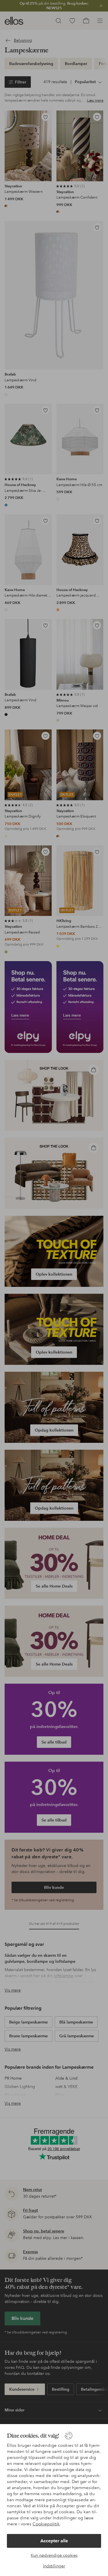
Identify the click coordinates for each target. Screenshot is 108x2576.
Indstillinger (54, 2566)
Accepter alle (54, 2541)
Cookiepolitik (46, 2524)
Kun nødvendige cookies (54, 2555)
